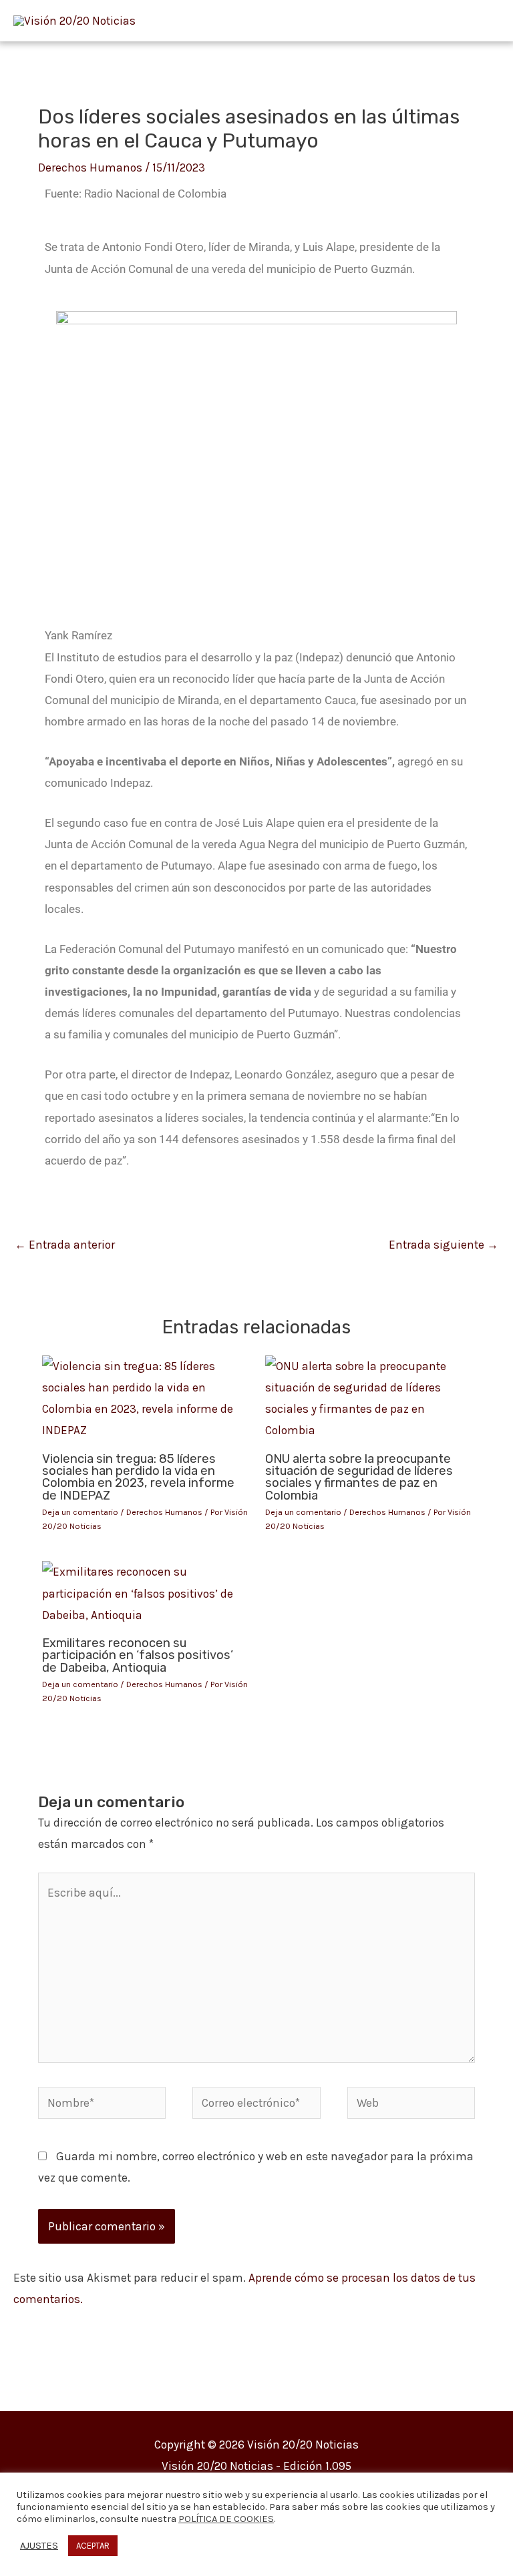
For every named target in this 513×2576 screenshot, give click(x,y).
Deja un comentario (80, 1512)
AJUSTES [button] (39, 2546)
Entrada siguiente (444, 1245)
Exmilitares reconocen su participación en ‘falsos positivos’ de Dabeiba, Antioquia (138, 1655)
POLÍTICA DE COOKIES (226, 2519)
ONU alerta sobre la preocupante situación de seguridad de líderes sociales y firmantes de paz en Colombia (359, 1477)
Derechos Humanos (90, 168)
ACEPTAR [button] (93, 2546)
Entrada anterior (65, 1245)
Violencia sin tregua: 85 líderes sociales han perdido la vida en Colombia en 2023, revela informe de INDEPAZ (138, 1477)
